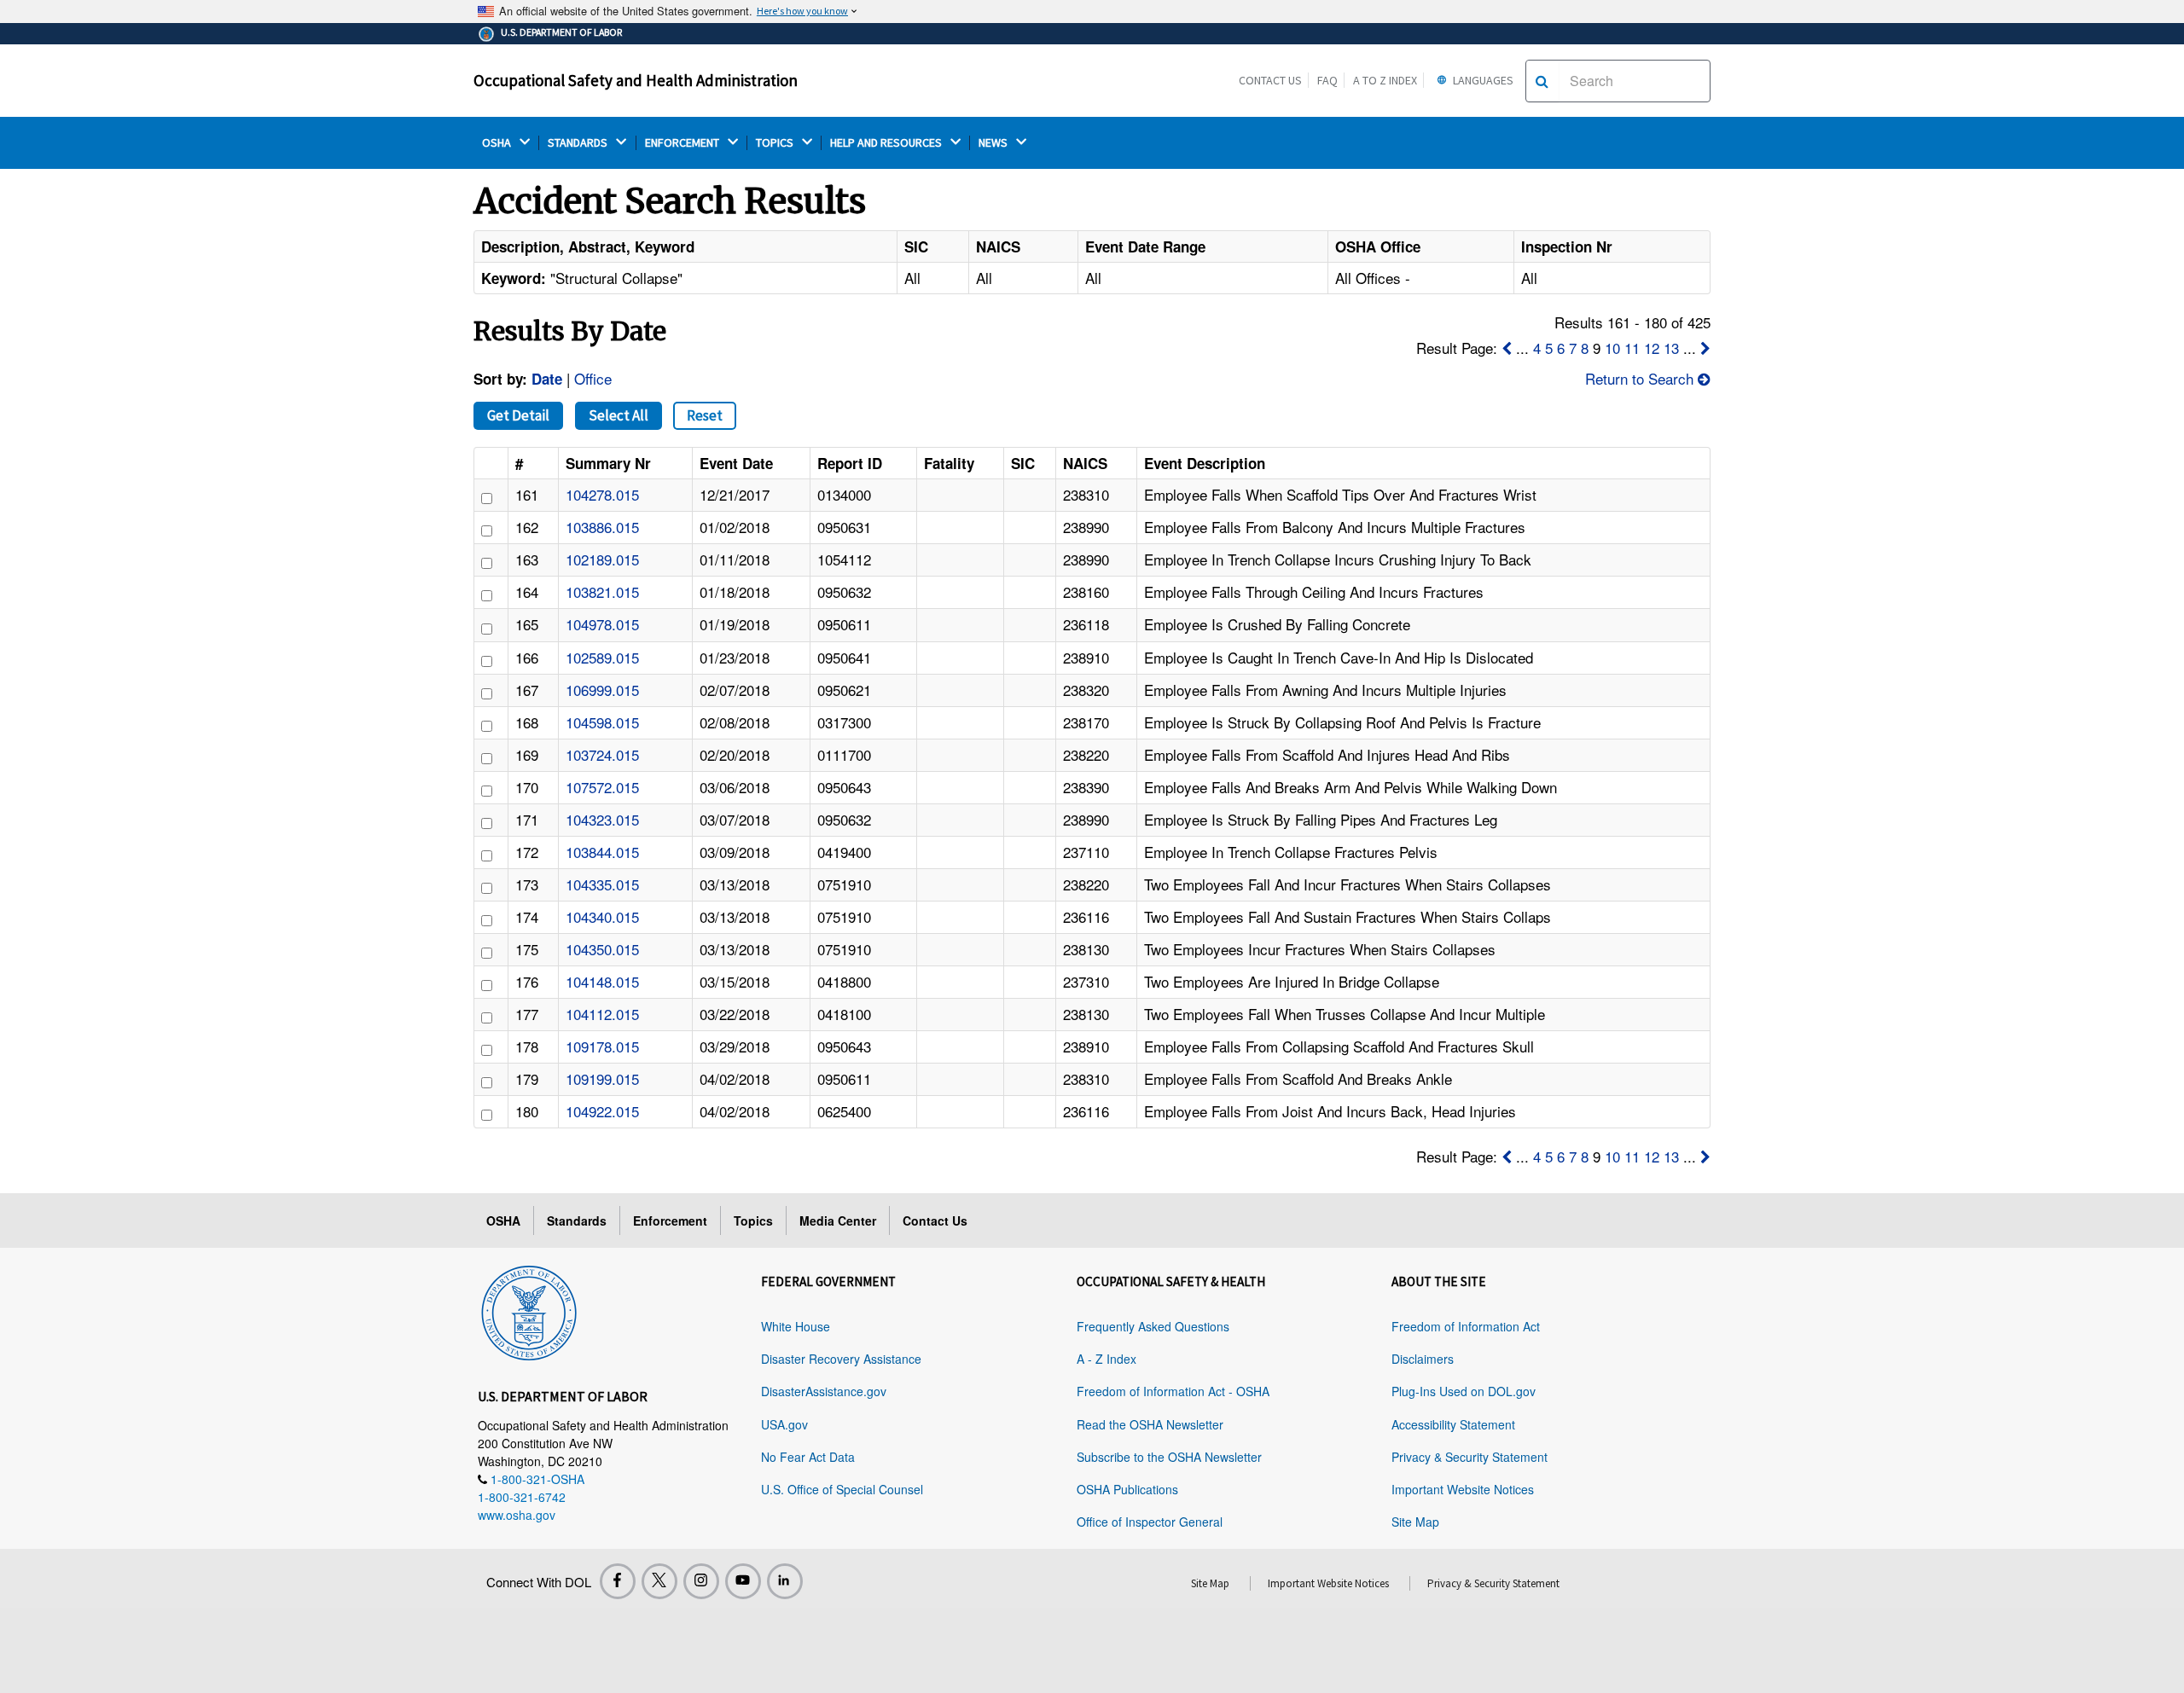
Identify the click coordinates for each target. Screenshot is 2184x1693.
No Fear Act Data (808, 1457)
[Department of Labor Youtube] (743, 1581)
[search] (1542, 81)
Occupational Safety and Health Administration (636, 80)
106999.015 (602, 690)
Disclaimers (1423, 1359)
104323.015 (602, 819)
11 (1632, 348)
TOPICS (776, 143)
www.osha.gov (517, 1515)
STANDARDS (579, 143)
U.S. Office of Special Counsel (842, 1489)
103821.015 (602, 591)
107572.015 (602, 787)
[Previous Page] (1507, 348)
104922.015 (602, 1111)
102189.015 (602, 559)
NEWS (994, 143)
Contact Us (1270, 80)
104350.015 (602, 949)
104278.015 (602, 494)
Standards (577, 1220)
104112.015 (602, 1014)
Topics (753, 1220)
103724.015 (602, 754)
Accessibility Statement (1453, 1424)
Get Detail (518, 415)
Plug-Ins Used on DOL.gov (1464, 1391)
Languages (1482, 80)
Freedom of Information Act (1466, 1326)
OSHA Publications (1127, 1489)
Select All (619, 415)
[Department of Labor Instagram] (701, 1581)
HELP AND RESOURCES (887, 143)
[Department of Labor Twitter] (659, 1581)
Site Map (1415, 1522)
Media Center (838, 1220)
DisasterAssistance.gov (824, 1391)
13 (1671, 348)
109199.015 (602, 1078)
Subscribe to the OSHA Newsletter (1169, 1457)
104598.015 (602, 722)
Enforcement (670, 1220)
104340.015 (602, 916)
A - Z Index (1107, 1359)
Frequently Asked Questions (1153, 1326)
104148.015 (602, 981)
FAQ (1327, 80)
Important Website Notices (1463, 1489)
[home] (529, 1310)
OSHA (498, 143)
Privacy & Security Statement (1470, 1457)
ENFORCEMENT (683, 143)
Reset (705, 415)
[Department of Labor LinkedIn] (785, 1581)
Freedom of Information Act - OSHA (1173, 1391)
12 (1652, 348)
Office (593, 378)
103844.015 (602, 852)
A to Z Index (1385, 80)
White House (796, 1326)
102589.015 (602, 657)
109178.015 (602, 1046)
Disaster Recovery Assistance (841, 1359)
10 (1612, 348)
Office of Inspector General (1150, 1522)
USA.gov (784, 1424)
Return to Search (1641, 378)
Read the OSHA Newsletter (1150, 1424)
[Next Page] (1705, 348)
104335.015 (602, 884)
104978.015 (602, 624)
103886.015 (602, 527)
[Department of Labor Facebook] (618, 1581)
